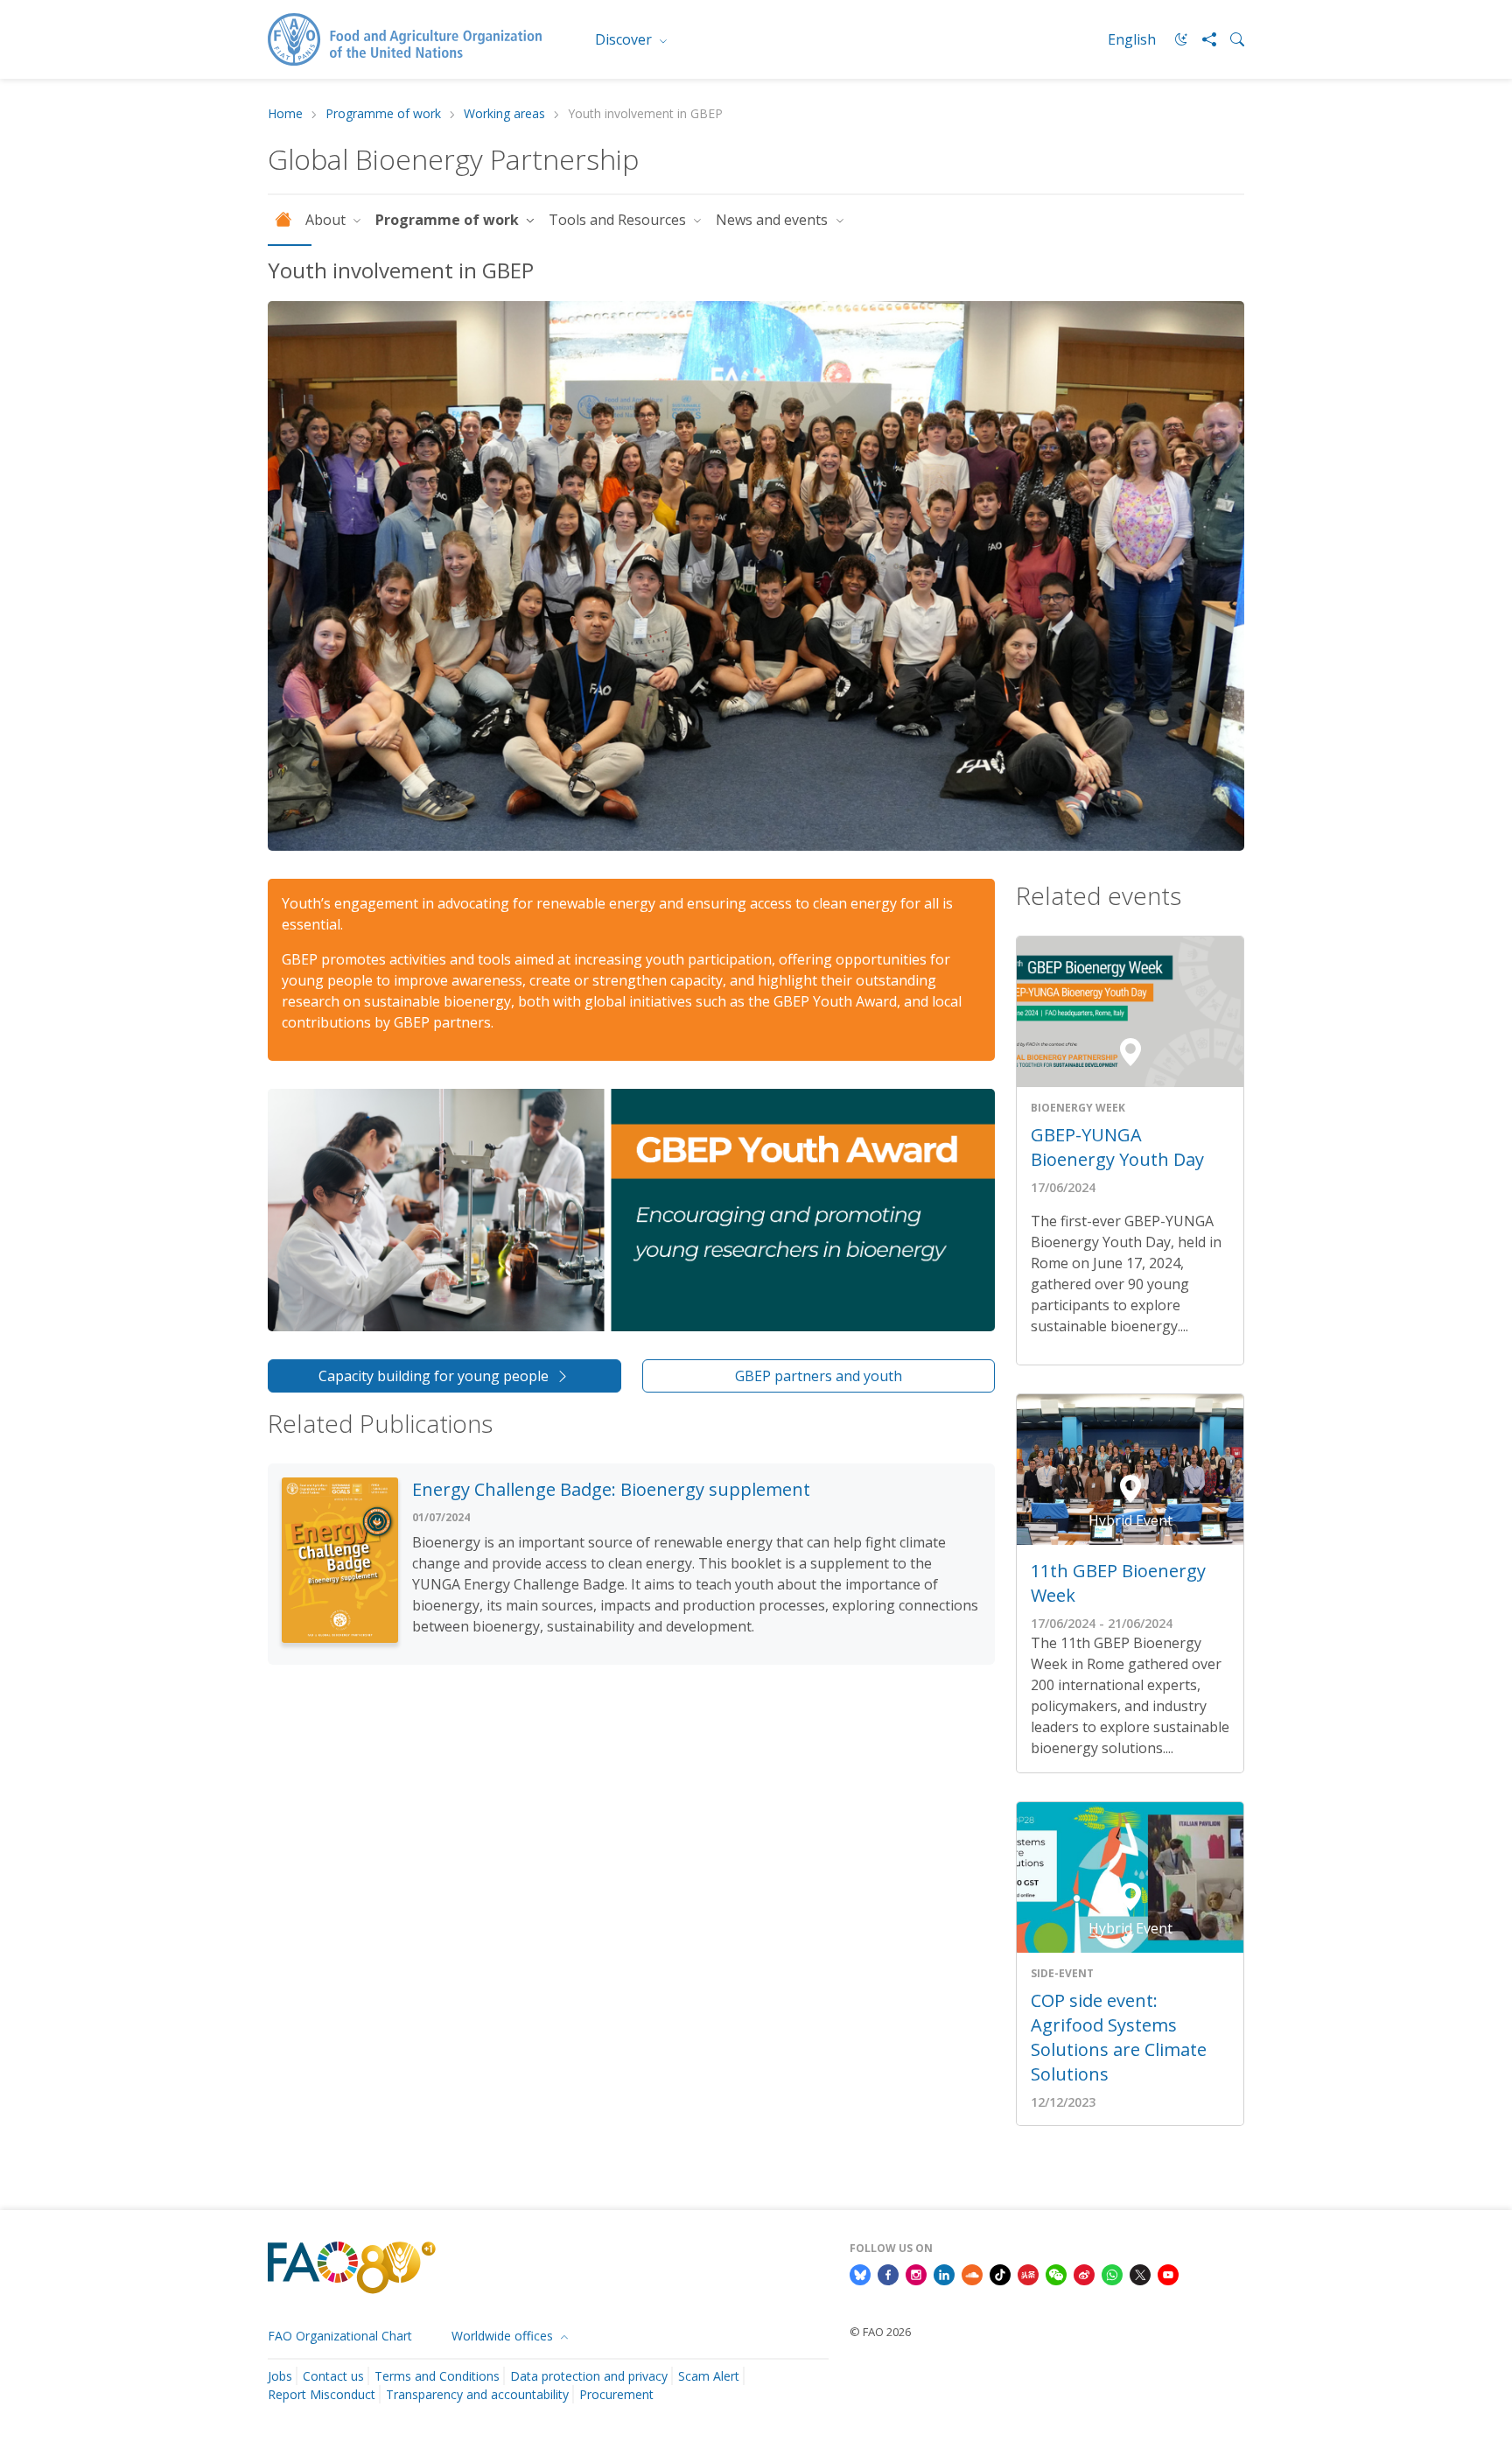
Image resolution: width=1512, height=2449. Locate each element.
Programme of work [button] (449, 220)
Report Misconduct (322, 2394)
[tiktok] (1000, 2274)
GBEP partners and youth (819, 1376)
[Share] (1202, 39)
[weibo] (1084, 2274)
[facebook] (888, 2274)
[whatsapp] (1112, 2274)
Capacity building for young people (434, 1376)
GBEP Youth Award (835, 1001)
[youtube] (1168, 2274)
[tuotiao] (1028, 2274)
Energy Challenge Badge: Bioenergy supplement (611, 1489)
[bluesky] (860, 2274)
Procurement (616, 2394)
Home (285, 114)
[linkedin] (944, 2274)
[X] (1140, 2274)
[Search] (1230, 39)
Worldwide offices (504, 2336)
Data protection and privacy (589, 2376)
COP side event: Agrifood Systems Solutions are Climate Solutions (1119, 2037)
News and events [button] (773, 220)
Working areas (504, 114)
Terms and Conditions (437, 2376)
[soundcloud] (972, 2274)
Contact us (333, 2376)
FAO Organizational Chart (340, 2336)
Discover (625, 39)
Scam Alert (709, 2376)
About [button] (327, 220)
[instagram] (916, 2274)
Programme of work (383, 114)
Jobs (280, 2376)
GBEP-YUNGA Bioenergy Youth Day (1117, 1147)
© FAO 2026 (880, 2332)
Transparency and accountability (477, 2394)
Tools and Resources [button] (619, 220)
